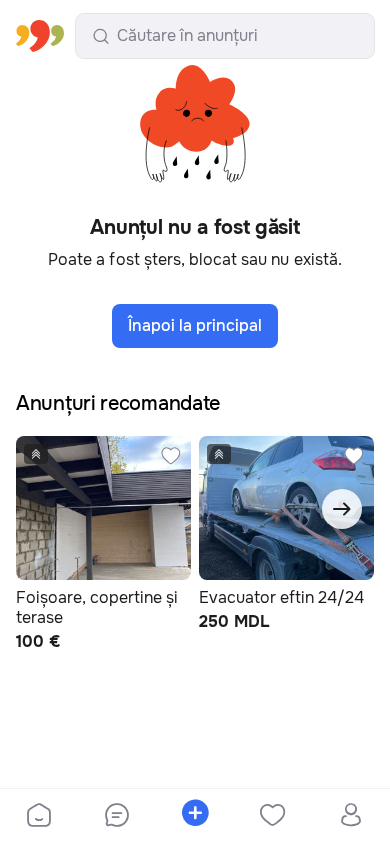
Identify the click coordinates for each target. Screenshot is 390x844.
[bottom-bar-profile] (351, 817)
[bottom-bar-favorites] (273, 817)
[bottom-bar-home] (39, 817)
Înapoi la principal (195, 325)
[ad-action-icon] (171, 456)
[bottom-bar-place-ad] (195, 817)
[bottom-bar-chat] (117, 817)
